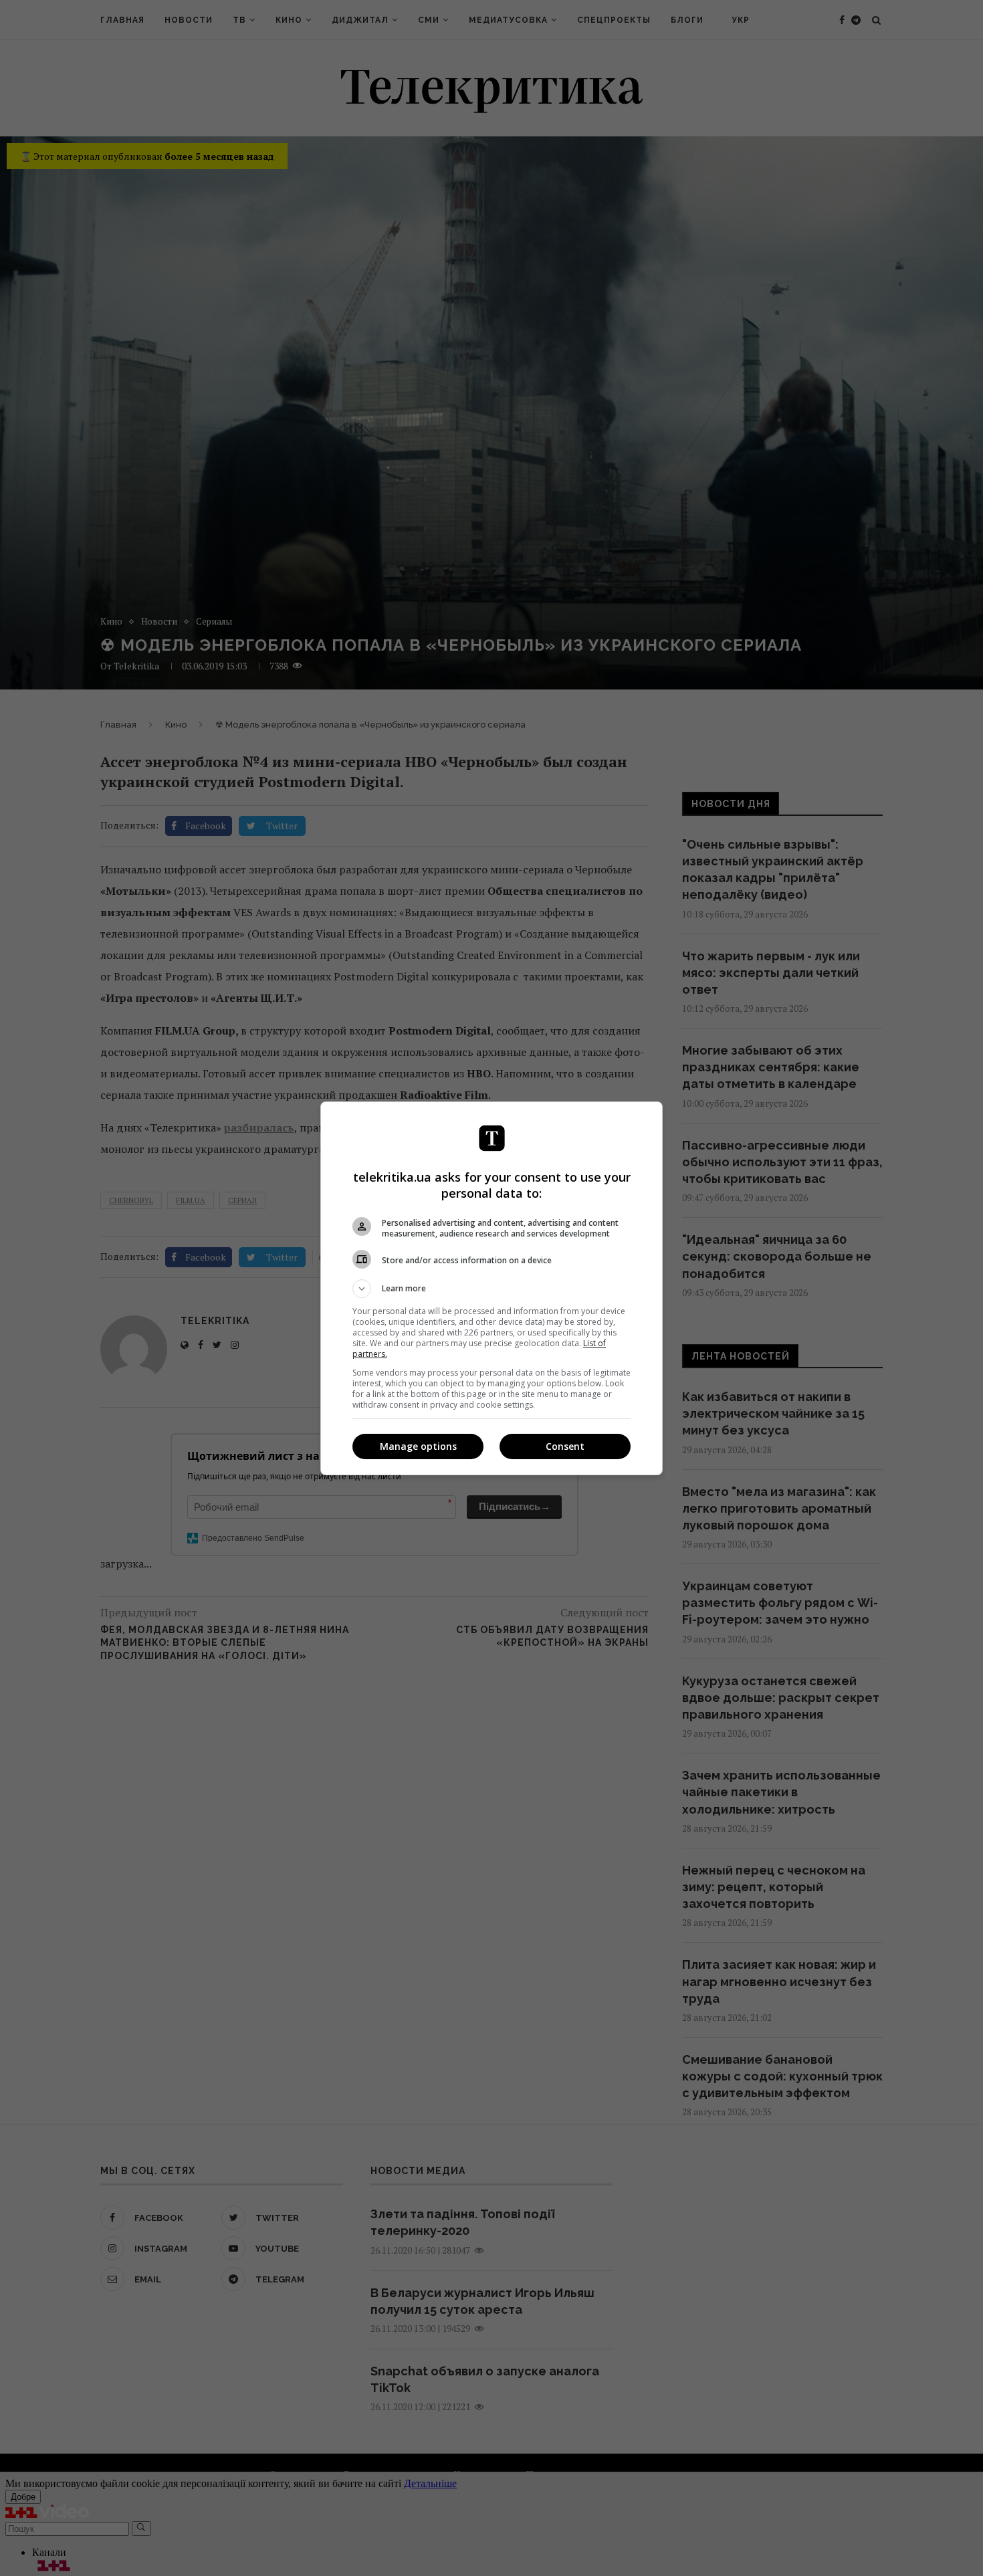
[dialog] (491, 1288)
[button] (491, 1289)
